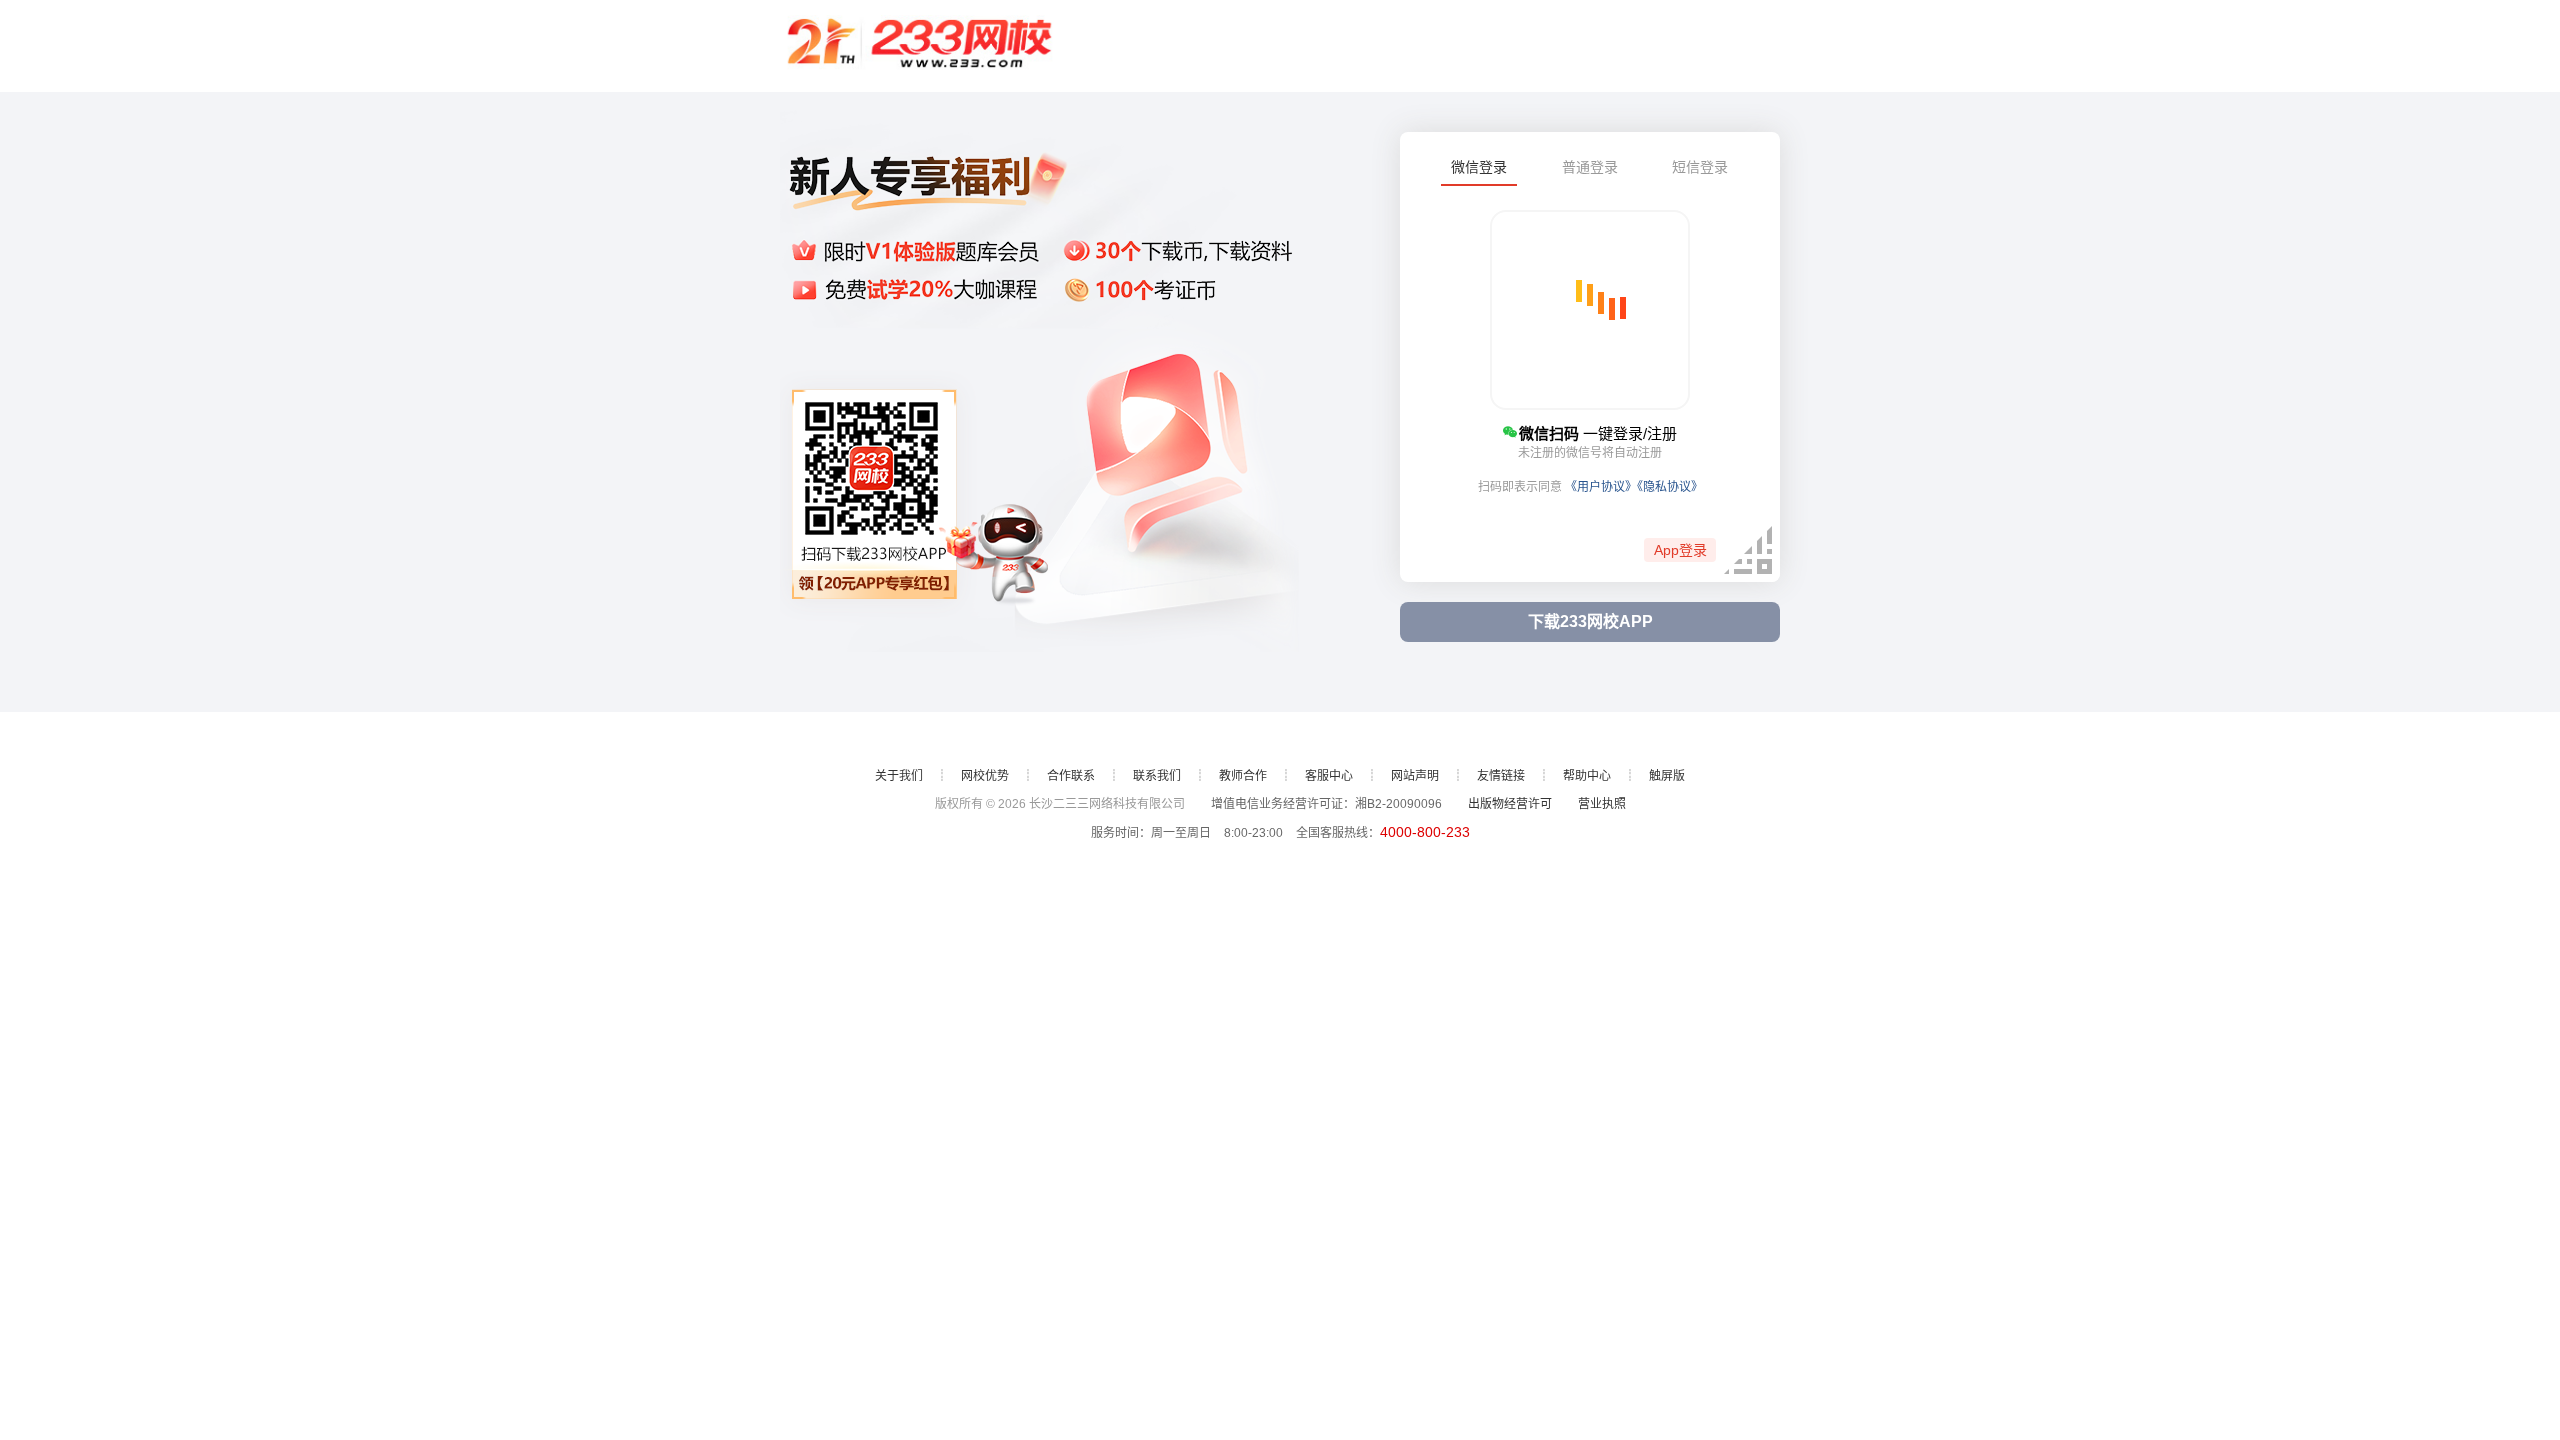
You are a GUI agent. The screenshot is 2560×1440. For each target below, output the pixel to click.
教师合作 (1243, 776)
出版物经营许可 (1510, 804)
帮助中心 (1587, 776)
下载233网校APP (1590, 621)
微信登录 (1479, 167)
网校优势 (985, 776)
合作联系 (1071, 776)
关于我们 (899, 776)
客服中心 (1329, 776)
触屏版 (1667, 776)
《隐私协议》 (1670, 487)
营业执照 (1602, 804)
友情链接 (1501, 776)
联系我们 (1157, 776)
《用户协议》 (1601, 487)
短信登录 (1700, 167)
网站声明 (1415, 776)
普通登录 (1590, 167)
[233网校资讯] (920, 46)
